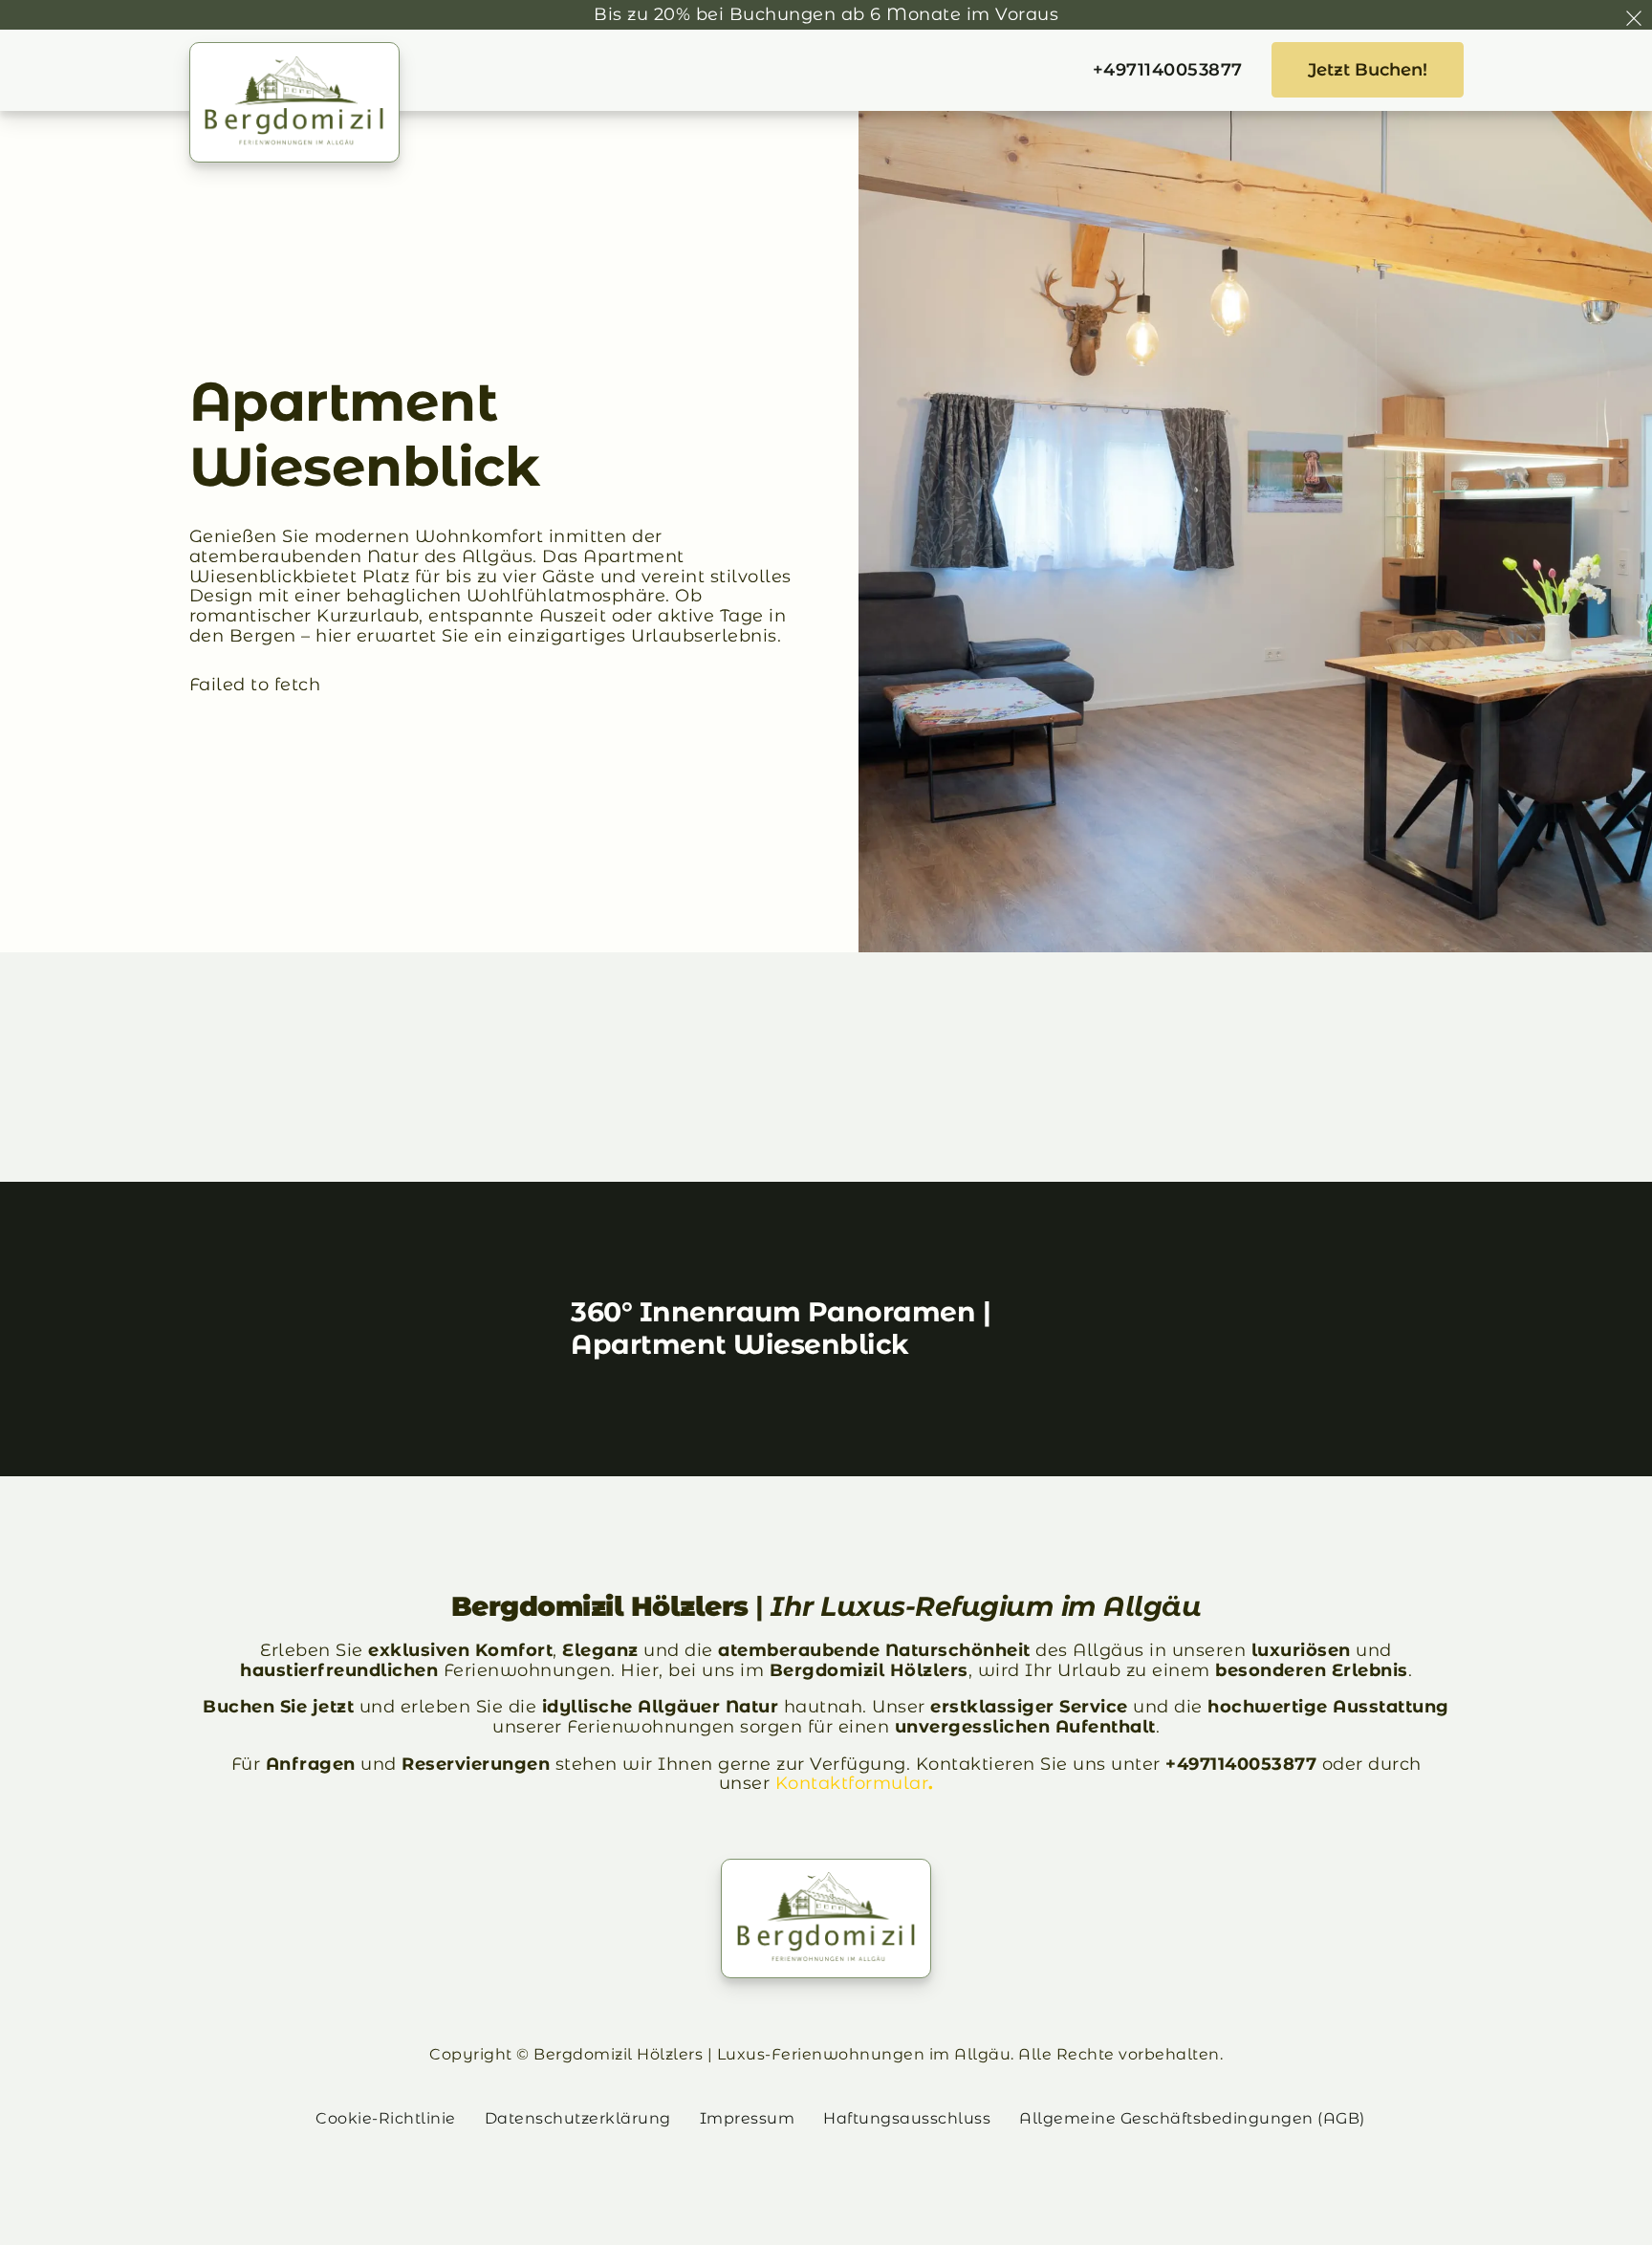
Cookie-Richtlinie (386, 2118)
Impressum (748, 2118)
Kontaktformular (852, 1783)
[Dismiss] (1634, 18)
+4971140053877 (1168, 70)
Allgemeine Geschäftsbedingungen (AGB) (1192, 2118)
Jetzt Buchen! (1368, 70)
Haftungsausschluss (907, 2118)
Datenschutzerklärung (578, 2118)
